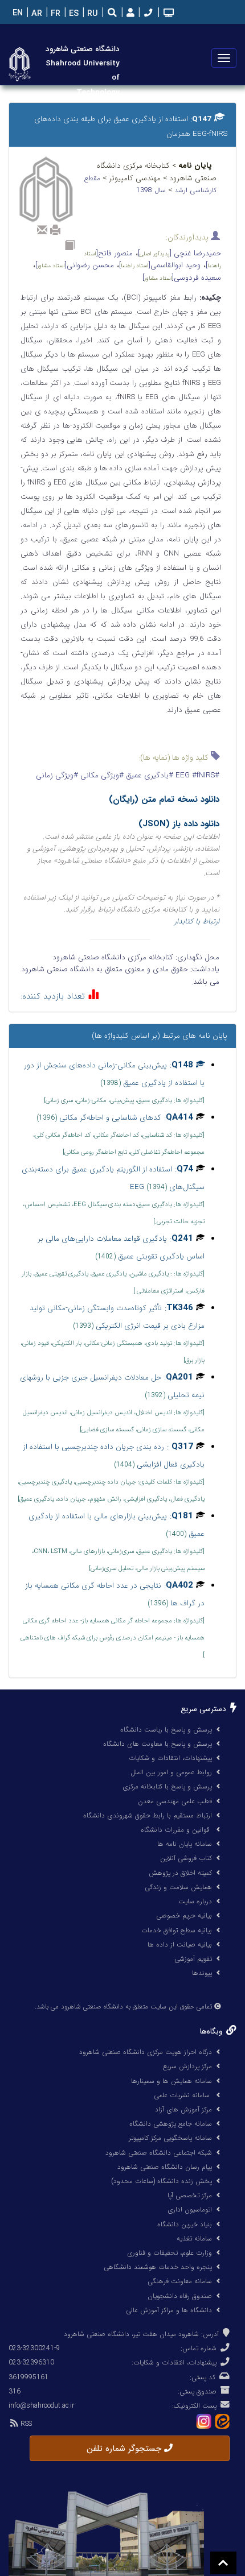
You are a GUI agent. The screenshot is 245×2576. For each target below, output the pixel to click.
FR (54, 14)
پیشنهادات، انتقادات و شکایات (170, 1758)
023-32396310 (31, 2362)
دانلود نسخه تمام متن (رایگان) (164, 800)
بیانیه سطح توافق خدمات (177, 1930)
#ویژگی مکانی (101, 775)
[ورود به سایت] (129, 13)
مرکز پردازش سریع (187, 2066)
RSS (25, 2424)
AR (36, 14)
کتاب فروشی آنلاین (186, 1858)
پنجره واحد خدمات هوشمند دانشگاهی (158, 2267)
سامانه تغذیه (194, 2239)
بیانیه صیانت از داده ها (180, 1945)
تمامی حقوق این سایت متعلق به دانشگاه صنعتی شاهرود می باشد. (123, 2007)
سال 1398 (152, 190)
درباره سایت (195, 1901)
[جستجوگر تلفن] (147, 14)
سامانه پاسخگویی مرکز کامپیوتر (170, 2138)
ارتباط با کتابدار (197, 922)
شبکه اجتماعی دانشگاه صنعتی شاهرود (159, 2153)
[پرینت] (55, 230)
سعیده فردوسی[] (182, 278)
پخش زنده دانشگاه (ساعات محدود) (162, 2181)
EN (17, 13)
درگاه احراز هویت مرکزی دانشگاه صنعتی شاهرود (146, 2052)
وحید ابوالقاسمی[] (160, 265)
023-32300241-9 (34, 2348)
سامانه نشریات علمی (183, 2095)
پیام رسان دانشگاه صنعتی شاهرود (165, 2167)
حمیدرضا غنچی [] (179, 253)
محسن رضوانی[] (75, 265)
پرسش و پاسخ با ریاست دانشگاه (166, 1730)
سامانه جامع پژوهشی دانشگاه (171, 2124)
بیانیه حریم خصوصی (184, 1916)
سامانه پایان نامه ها (185, 1844)
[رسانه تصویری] (168, 14)
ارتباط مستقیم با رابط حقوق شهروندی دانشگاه (148, 1815)
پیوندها (202, 1973)
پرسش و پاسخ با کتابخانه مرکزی (167, 1786)
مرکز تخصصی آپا (190, 2195)
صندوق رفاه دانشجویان (180, 2296)
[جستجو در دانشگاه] (112, 14)
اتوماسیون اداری (190, 2210)
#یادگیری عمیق (148, 775)
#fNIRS (194, 775)
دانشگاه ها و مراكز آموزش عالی (169, 2310)
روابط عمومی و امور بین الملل (171, 1772)
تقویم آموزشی (193, 1959)
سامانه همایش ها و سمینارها (171, 2081)
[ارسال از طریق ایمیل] (42, 230)
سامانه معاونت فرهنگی (180, 2281)
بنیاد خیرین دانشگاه (185, 2224)
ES (73, 14)
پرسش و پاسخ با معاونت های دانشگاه (158, 1744)
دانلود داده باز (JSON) (179, 824)
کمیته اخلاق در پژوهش (180, 1873)
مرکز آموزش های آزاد (183, 2109)
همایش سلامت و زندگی (178, 1887)
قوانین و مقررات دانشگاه (175, 1830)
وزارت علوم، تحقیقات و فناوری (170, 2253)
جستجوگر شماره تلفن (125, 2449)
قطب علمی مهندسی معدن (175, 1801)
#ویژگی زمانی (57, 775)
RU (91, 14)
